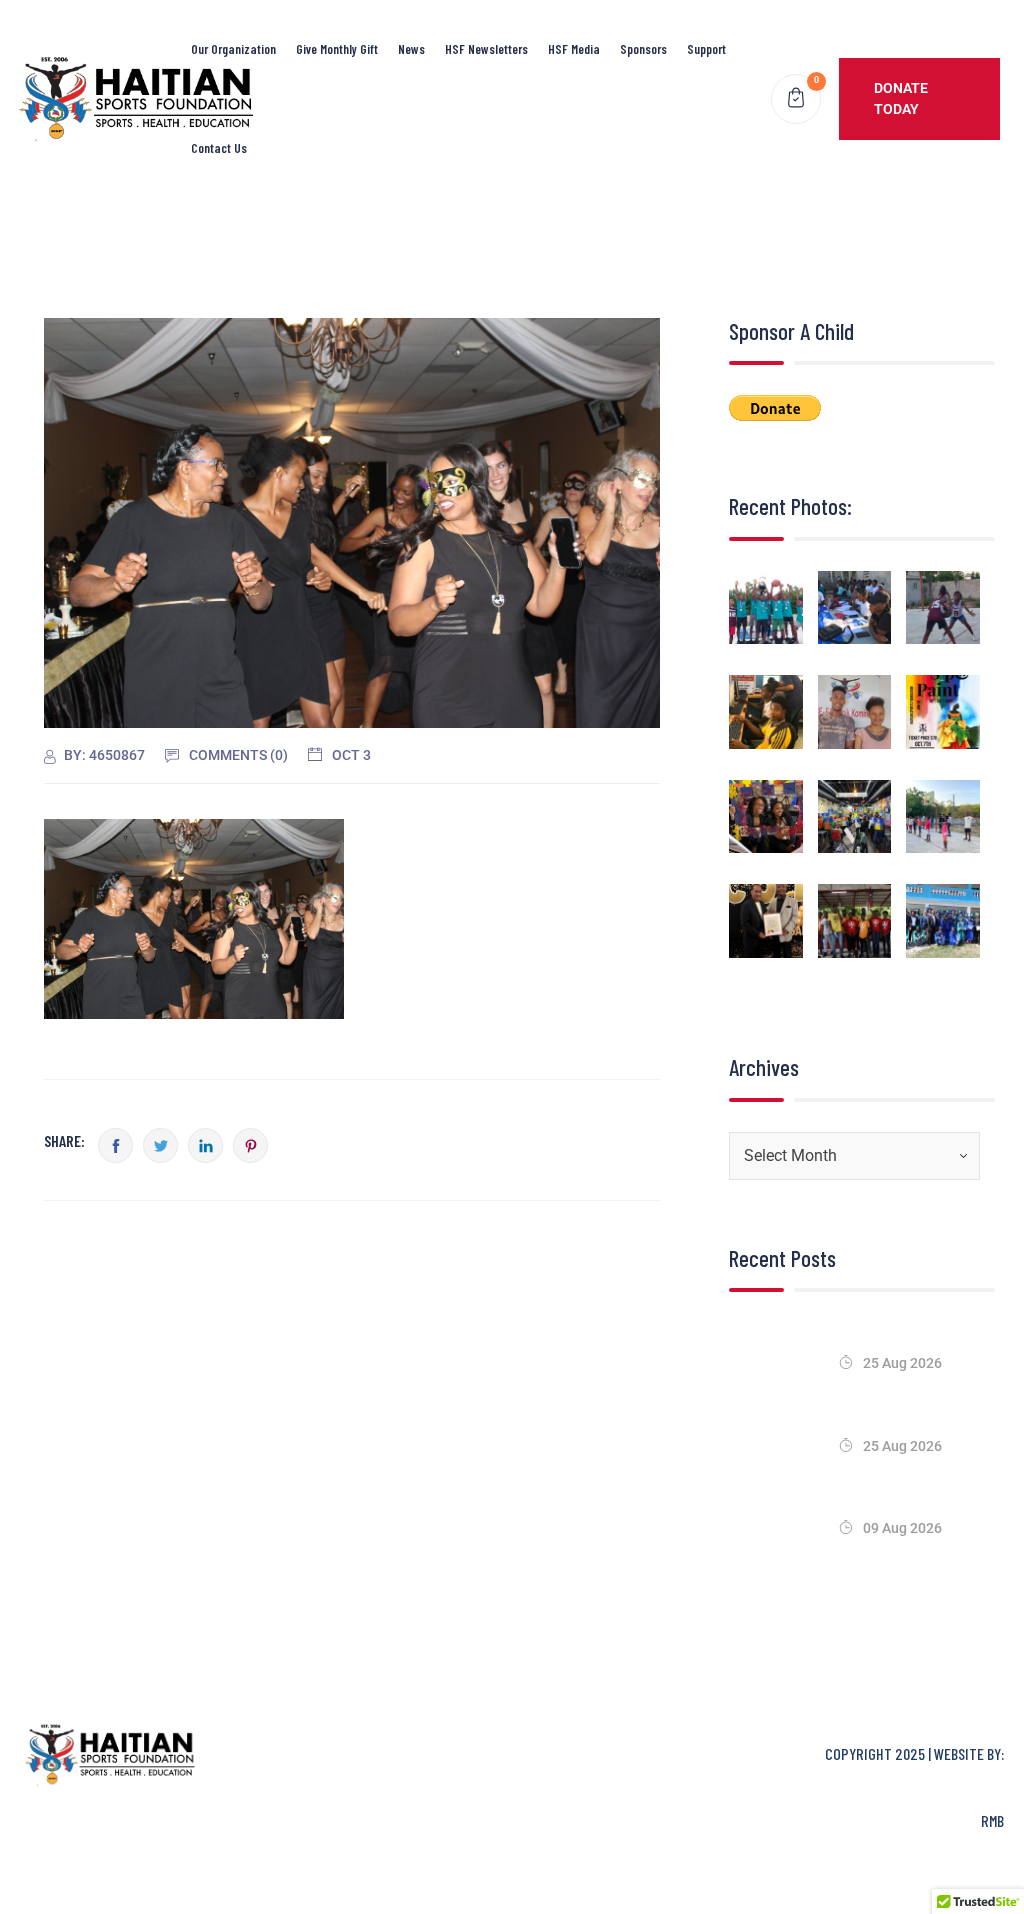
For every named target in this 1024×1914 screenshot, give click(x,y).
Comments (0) (238, 755)
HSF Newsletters (486, 49)
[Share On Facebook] (115, 1145)
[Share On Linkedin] (205, 1145)
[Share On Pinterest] (250, 1145)
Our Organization (233, 49)
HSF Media (574, 49)
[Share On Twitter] (160, 1145)
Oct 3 (351, 755)
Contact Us (219, 148)
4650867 (117, 755)
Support (706, 49)
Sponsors (643, 49)
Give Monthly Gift (337, 49)
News (411, 49)
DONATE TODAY (901, 98)
